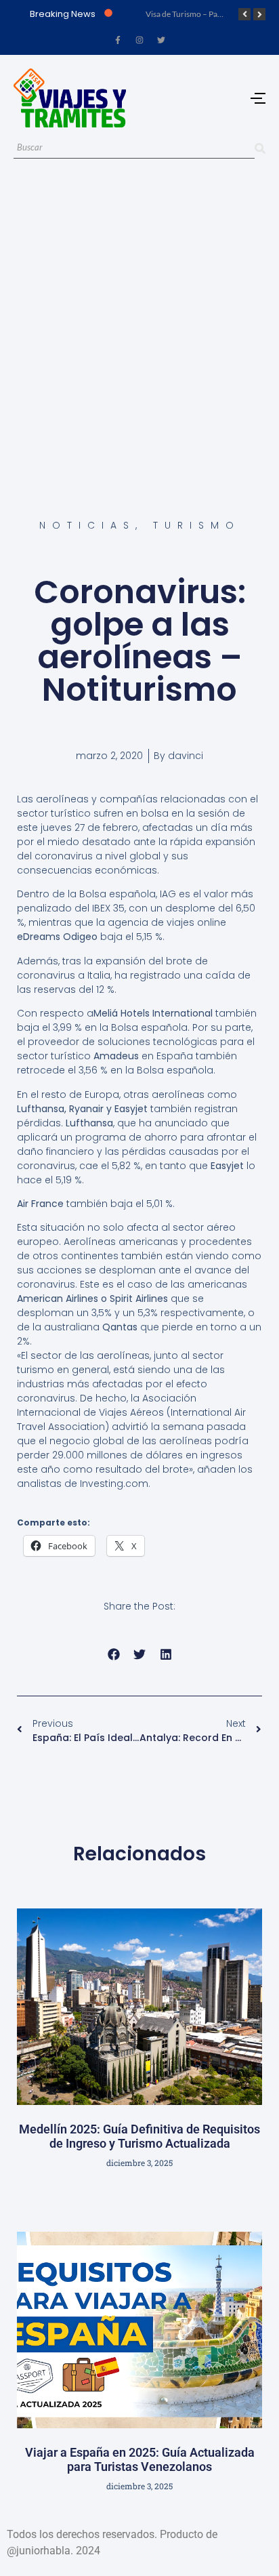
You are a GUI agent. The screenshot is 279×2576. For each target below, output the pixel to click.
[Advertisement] (139, 323)
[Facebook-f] (118, 40)
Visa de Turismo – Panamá (191, 14)
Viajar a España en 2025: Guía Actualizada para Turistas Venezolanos (140, 2460)
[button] (113, 1655)
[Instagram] (139, 40)
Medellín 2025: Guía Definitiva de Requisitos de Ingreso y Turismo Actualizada (139, 2137)
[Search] (260, 148)
